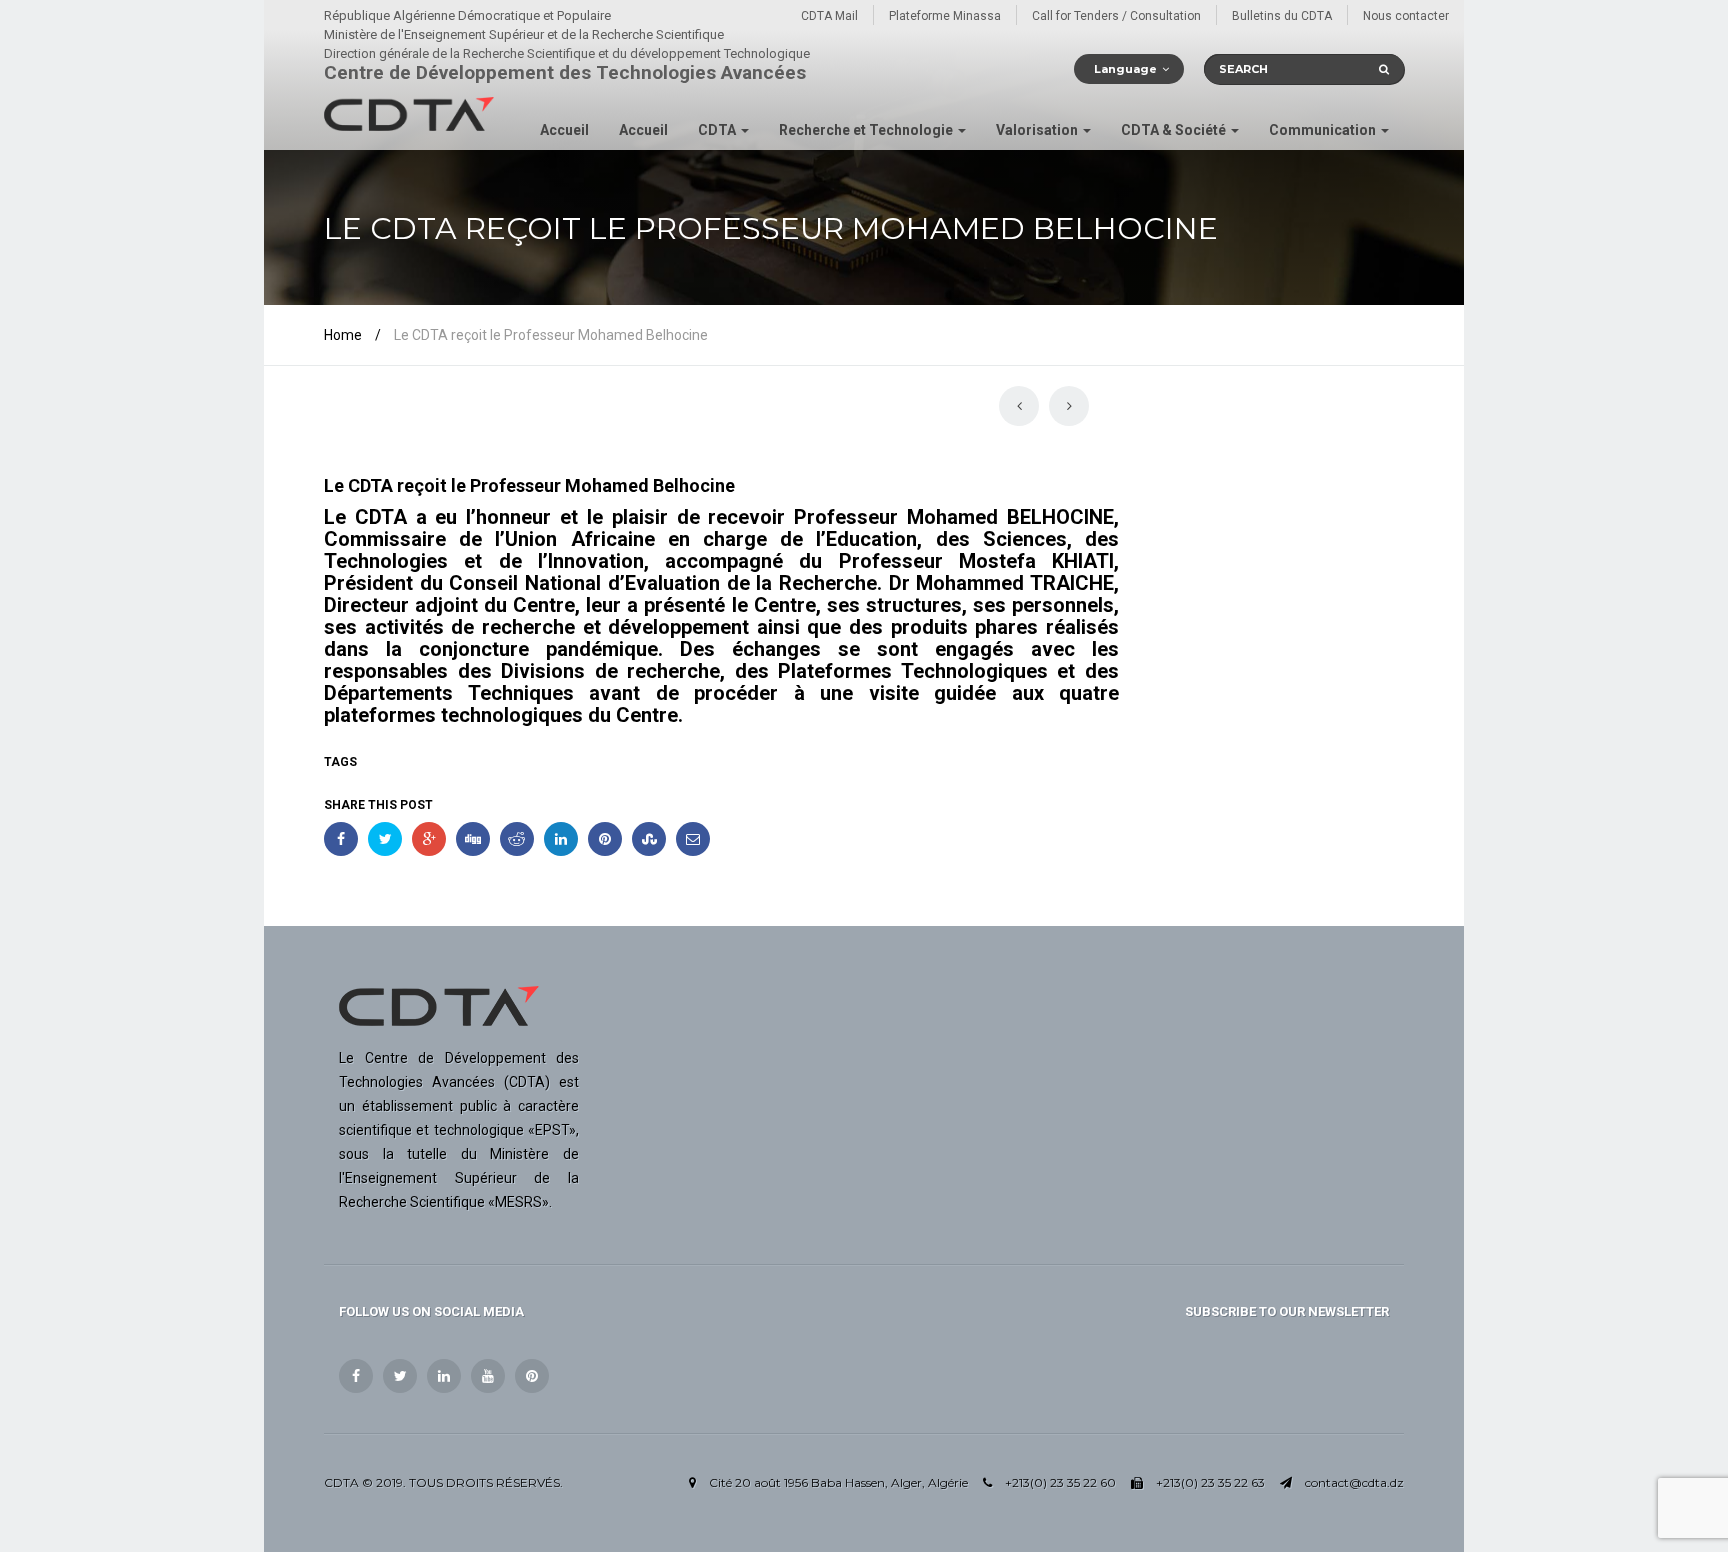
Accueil (564, 130)
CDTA (718, 130)
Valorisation (1038, 130)
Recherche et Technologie (867, 130)
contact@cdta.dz (1354, 1482)
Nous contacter (1406, 16)
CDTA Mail (829, 16)
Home (343, 335)
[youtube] (488, 1376)
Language (1125, 69)
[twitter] (400, 1376)
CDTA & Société (1175, 130)
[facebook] (356, 1376)
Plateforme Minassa (945, 16)
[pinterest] (532, 1376)
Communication (1324, 130)
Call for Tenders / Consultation (1116, 16)
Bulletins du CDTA (1282, 16)
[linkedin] (444, 1376)
